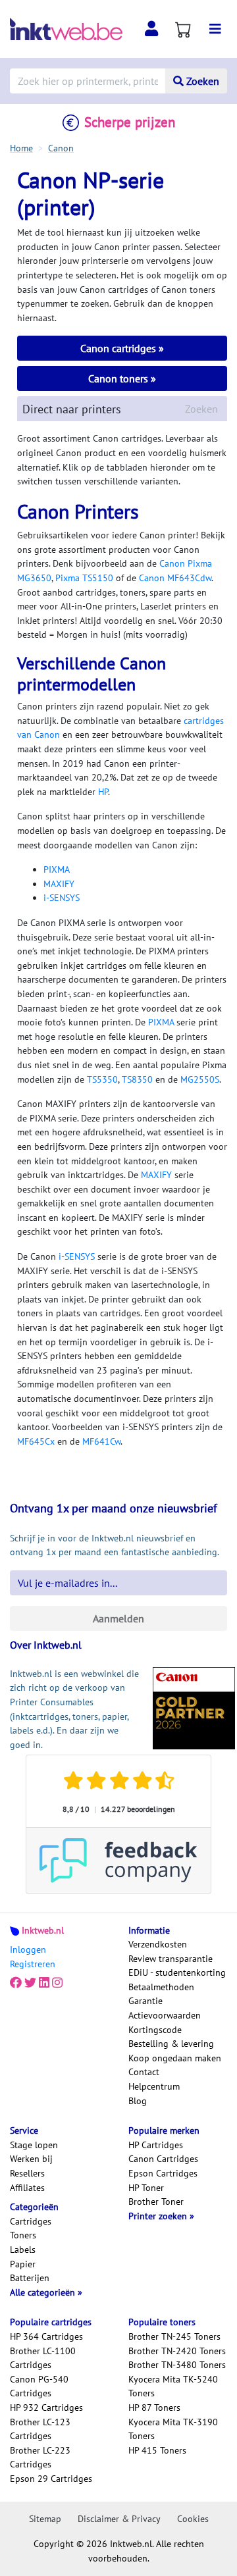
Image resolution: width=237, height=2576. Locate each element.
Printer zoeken (159, 2216)
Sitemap (45, 2519)
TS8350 (137, 1079)
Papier (23, 2264)
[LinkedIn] (44, 1983)
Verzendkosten (158, 1944)
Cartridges (31, 2221)
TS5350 (102, 1079)
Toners (23, 2235)
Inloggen (28, 1949)
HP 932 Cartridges (46, 2408)
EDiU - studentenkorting (177, 1972)
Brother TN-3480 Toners (177, 2365)
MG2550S (200, 1079)
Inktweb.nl (43, 1930)
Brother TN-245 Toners (174, 2336)
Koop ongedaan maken (175, 2058)
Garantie (145, 2001)
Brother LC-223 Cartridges (40, 2458)
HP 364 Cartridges (46, 2336)
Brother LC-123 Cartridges (40, 2429)
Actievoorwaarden (165, 2015)
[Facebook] (16, 1983)
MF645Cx (36, 1441)
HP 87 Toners (154, 2408)
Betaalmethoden (161, 1987)
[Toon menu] (215, 29)
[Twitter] (30, 1983)
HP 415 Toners (157, 2450)
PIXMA (57, 869)
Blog (138, 2101)
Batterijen (30, 2278)
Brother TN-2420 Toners (177, 2351)
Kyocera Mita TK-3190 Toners (173, 2429)
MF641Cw (101, 1441)
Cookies (193, 2519)
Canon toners (119, 378)
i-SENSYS (62, 898)
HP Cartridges (156, 2145)
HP (103, 792)
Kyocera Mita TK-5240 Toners (173, 2386)
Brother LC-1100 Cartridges (43, 2358)
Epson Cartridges (163, 2173)
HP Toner (146, 2188)
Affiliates (27, 2188)
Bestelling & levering (171, 2044)
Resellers (27, 2173)
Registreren (33, 1964)
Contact (144, 2072)
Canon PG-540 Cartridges (39, 2386)
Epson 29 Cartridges (51, 2479)
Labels (23, 2250)
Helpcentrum (154, 2086)
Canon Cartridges (163, 2159)
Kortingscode (155, 2030)
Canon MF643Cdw (175, 578)
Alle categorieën (44, 2292)
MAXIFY (59, 884)
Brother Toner (156, 2202)
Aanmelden (118, 1618)
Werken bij (31, 2159)
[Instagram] (57, 1983)
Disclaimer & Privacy (119, 2519)
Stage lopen (34, 2145)
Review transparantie (171, 1959)
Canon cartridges (119, 348)
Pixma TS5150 (84, 578)
